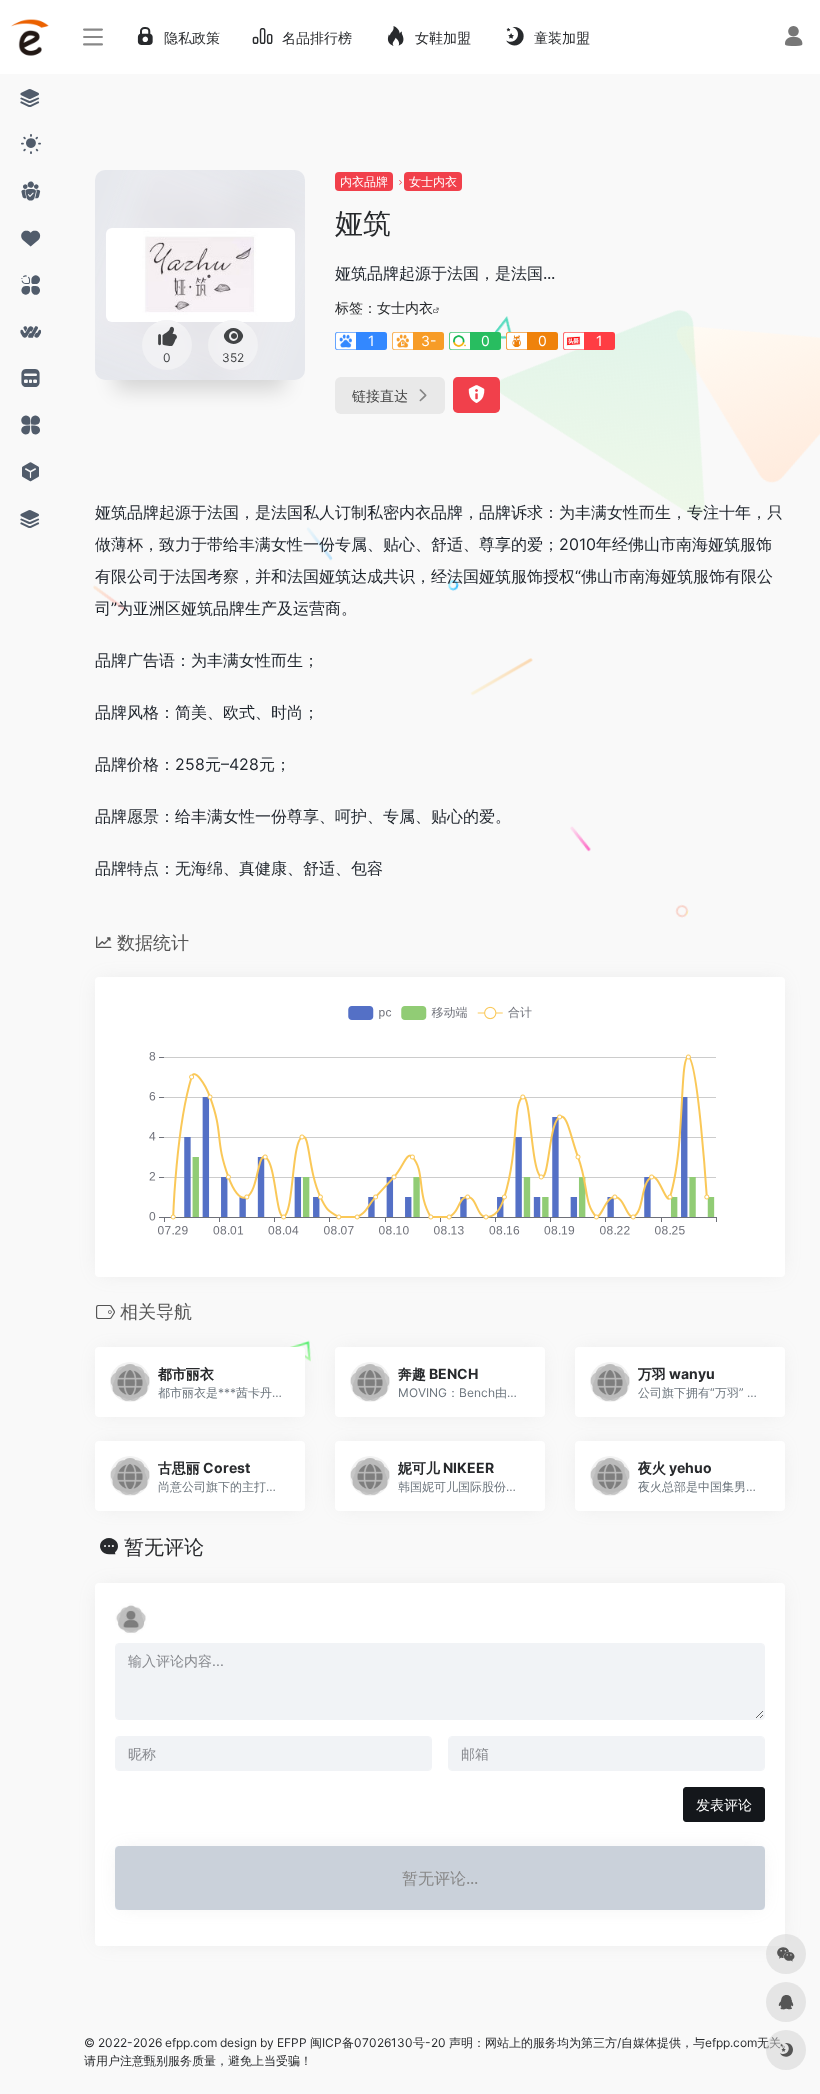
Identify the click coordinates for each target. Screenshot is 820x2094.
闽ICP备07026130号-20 (376, 2042)
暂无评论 (164, 1547)
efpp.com (191, 2042)
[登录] (793, 38)
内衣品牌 (364, 181)
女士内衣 (433, 181)
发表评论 (724, 1804)
